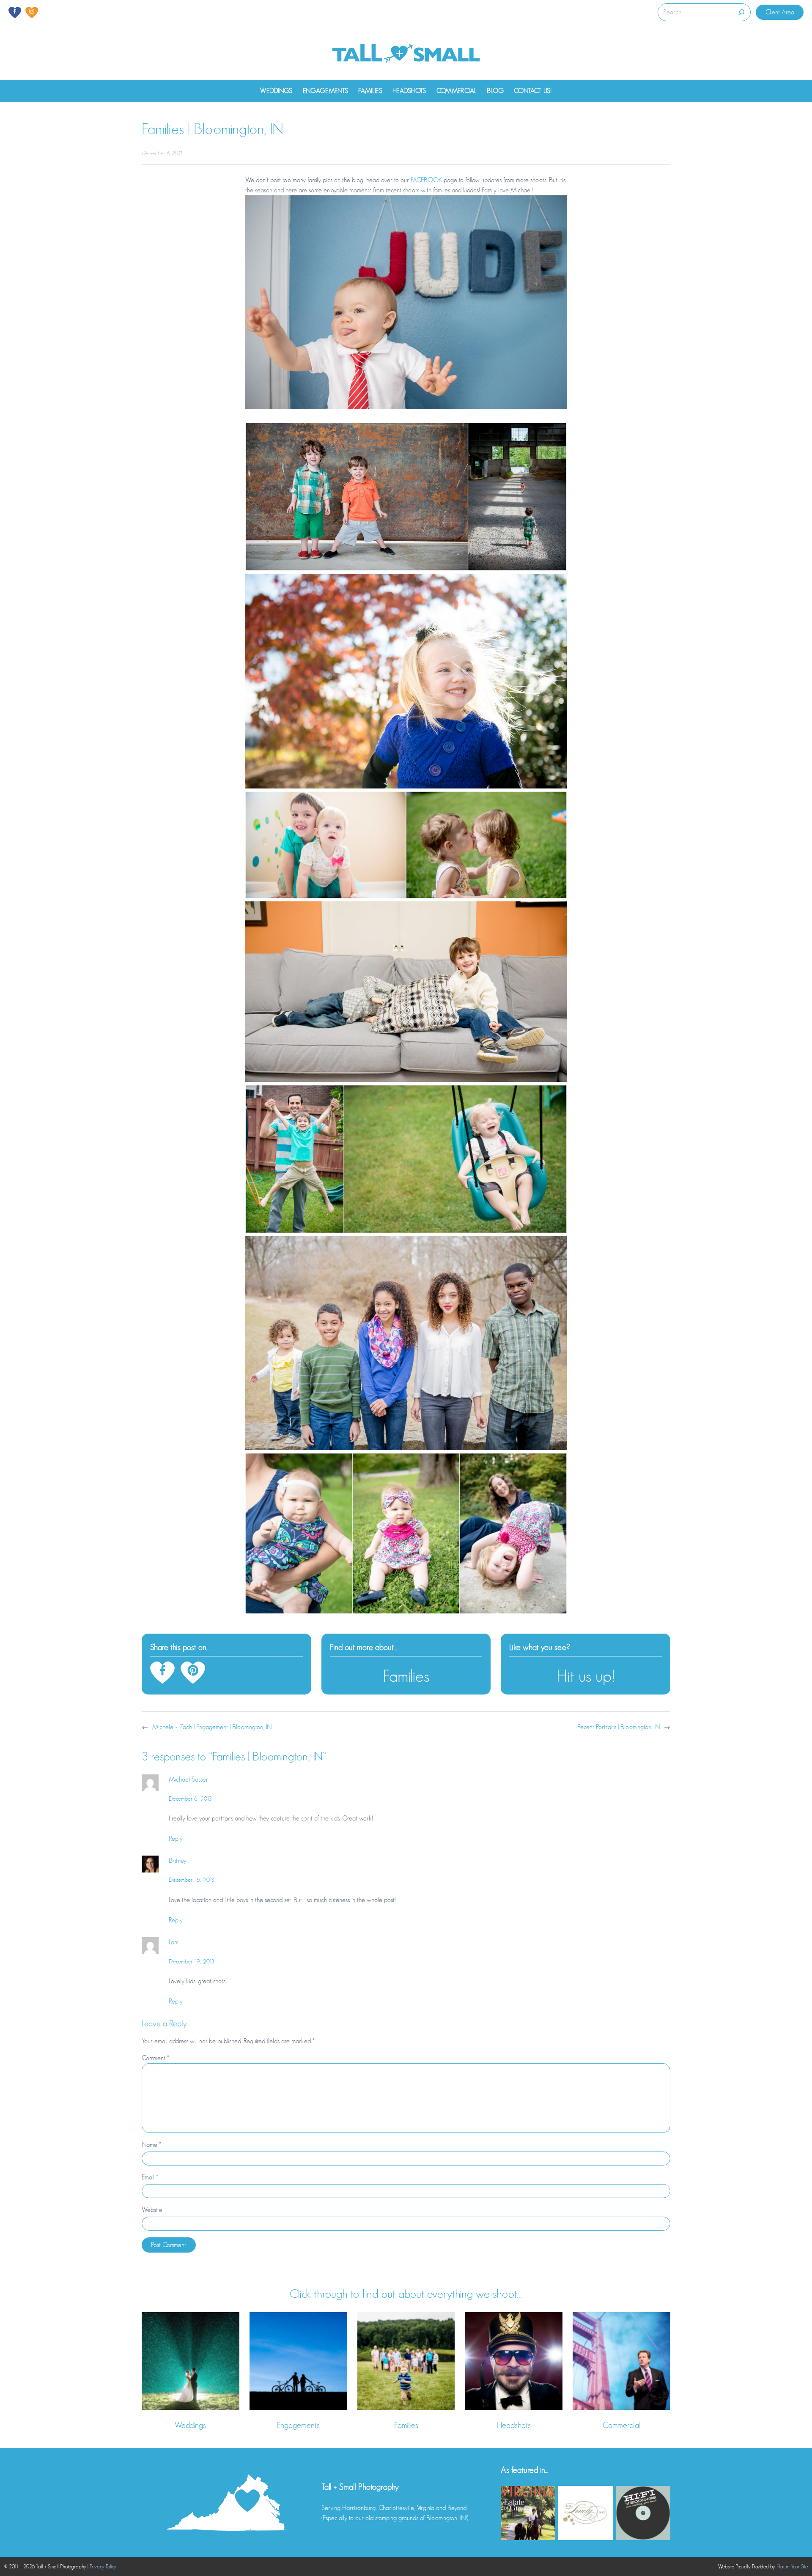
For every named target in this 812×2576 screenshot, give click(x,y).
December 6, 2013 (190, 1799)
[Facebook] (15, 12)
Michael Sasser (188, 1779)
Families (406, 1676)
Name (151, 2145)
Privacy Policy (103, 2566)
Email (150, 2177)
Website (152, 2210)
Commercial (622, 2425)
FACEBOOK (426, 180)
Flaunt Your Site (792, 2566)
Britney (178, 1861)
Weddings (190, 2425)
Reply (176, 1839)
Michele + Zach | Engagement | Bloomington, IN (212, 1727)
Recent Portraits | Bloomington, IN (619, 1727)
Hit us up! (586, 1676)
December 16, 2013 (192, 1880)
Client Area (780, 12)
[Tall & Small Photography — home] (406, 54)
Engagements (298, 2425)
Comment (155, 2058)
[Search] (741, 12)
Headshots (514, 2425)
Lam (174, 1942)
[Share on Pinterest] (193, 1673)
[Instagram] (32, 12)
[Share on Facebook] (162, 1673)
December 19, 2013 (192, 1961)
